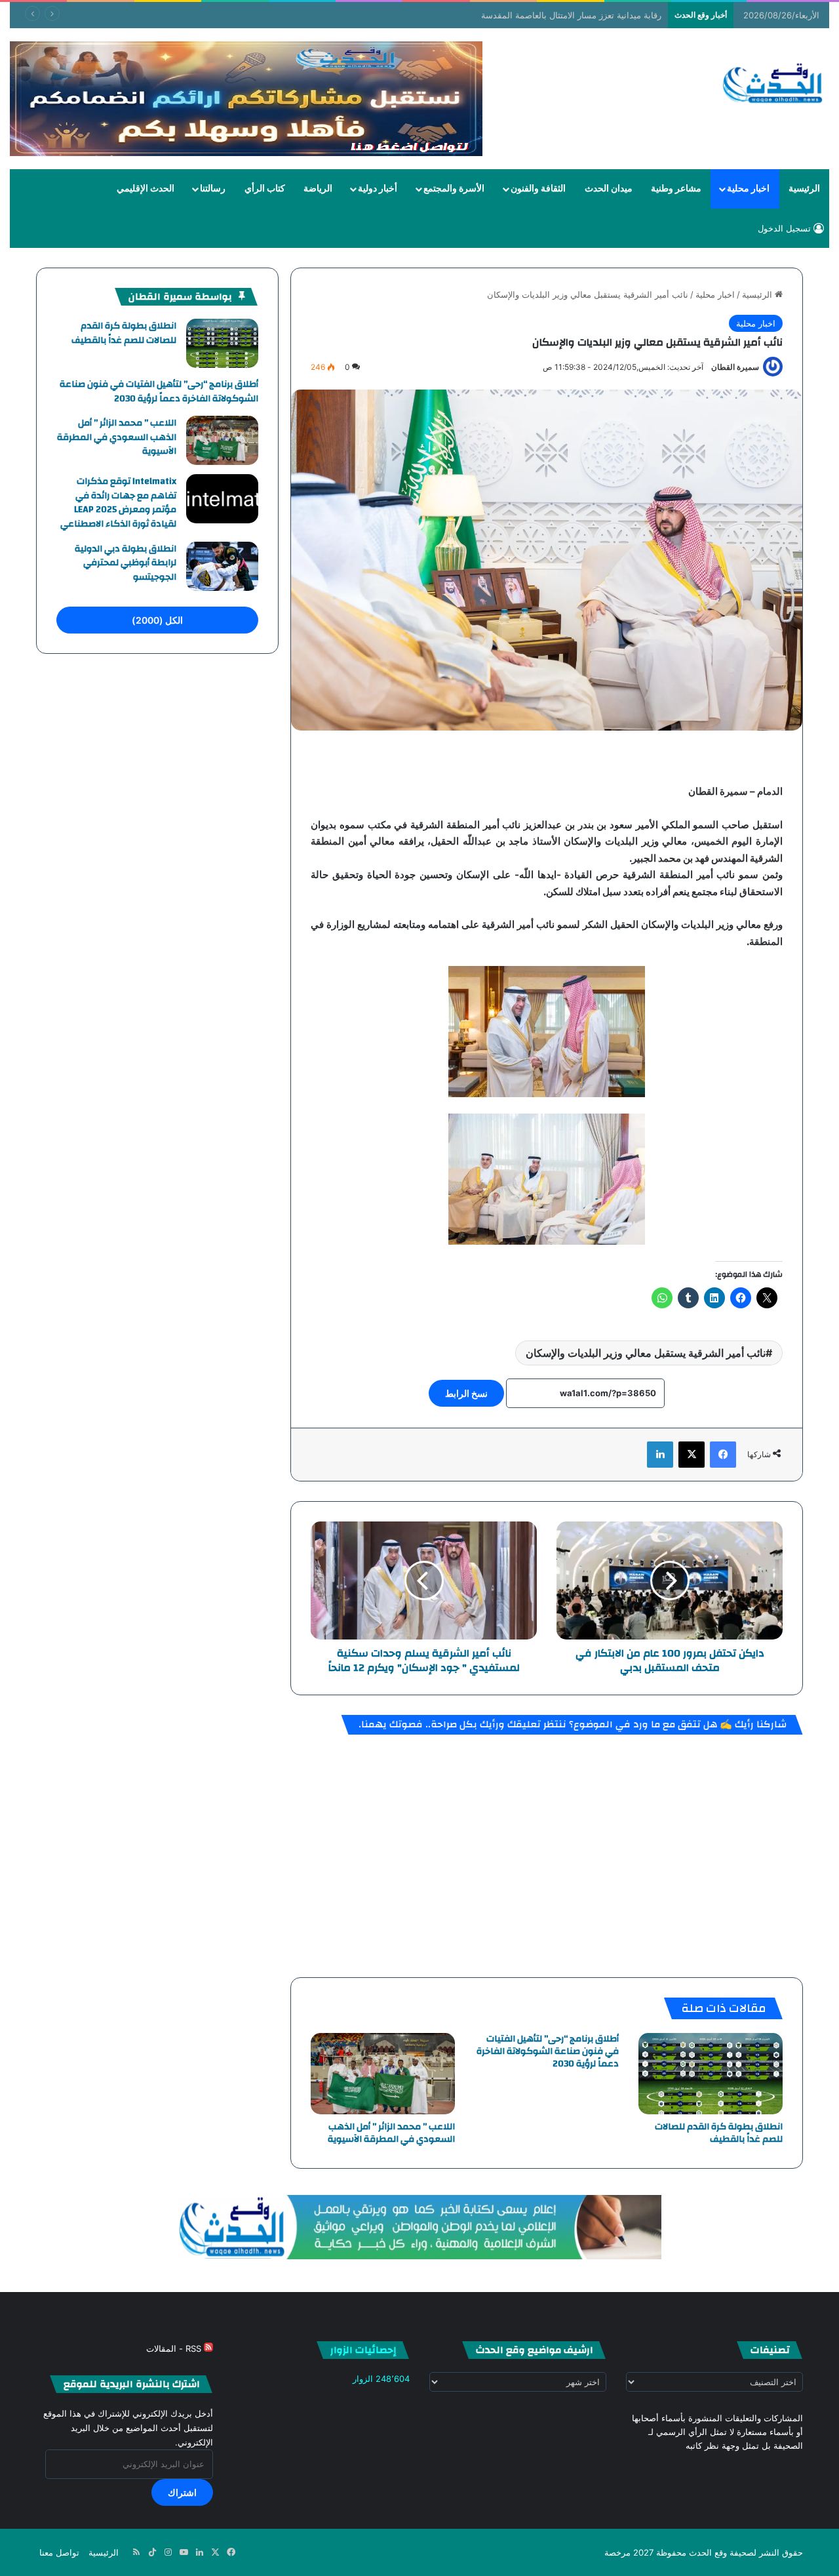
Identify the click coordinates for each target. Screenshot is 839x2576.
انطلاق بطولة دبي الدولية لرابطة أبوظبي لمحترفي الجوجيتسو (126, 563)
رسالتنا (213, 189)
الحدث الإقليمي (146, 189)
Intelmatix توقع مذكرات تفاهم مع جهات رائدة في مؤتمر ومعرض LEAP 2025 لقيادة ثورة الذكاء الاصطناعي (118, 503)
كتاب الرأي (265, 189)
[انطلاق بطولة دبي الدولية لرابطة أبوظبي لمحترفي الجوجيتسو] (222, 566)
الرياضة (318, 189)
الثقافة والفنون (538, 189)
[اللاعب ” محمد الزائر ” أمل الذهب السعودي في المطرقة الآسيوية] (383, 2074)
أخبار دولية (378, 189)
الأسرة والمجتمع (454, 189)
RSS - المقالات (175, 2348)
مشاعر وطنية (676, 189)
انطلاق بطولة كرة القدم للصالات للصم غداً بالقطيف (719, 2133)
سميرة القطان (735, 367)
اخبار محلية (748, 189)
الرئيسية (804, 189)
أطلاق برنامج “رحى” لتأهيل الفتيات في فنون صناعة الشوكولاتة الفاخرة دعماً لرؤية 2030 (548, 2051)
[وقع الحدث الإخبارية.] (773, 85)
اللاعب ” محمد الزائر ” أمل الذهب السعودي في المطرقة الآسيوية (391, 2133)
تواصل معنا (59, 2552)
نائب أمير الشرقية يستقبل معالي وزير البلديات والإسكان (646, 1353)
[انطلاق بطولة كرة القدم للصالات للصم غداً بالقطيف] (711, 2074)
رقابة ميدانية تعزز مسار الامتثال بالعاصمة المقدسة (571, 15)
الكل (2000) (157, 620)
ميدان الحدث (609, 189)
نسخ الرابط (466, 1393)
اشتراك (182, 2492)
